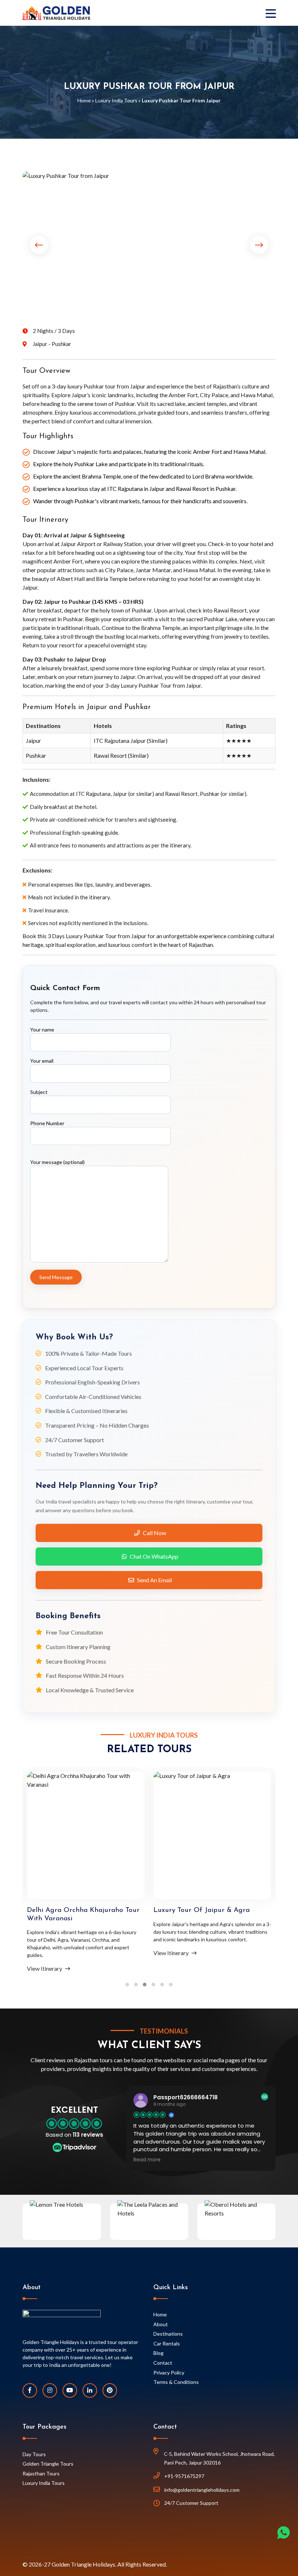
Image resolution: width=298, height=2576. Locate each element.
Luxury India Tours (116, 100)
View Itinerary (45, 1968)
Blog (158, 2353)
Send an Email (154, 1580)
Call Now (154, 1533)
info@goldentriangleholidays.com (202, 2490)
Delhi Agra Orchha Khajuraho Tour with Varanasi (83, 1914)
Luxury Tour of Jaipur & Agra (202, 1910)
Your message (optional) (57, 1162)
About (161, 2324)
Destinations (168, 2334)
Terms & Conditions (176, 2382)
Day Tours (34, 2454)
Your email (42, 1061)
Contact (163, 2363)
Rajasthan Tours (41, 2473)
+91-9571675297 (184, 2476)
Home (84, 100)
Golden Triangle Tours (48, 2464)
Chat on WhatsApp (154, 1556)
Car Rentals (167, 2343)
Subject (39, 1092)
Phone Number (47, 1123)
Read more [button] (147, 2160)
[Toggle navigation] (273, 13)
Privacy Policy (169, 2372)
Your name (42, 1029)
